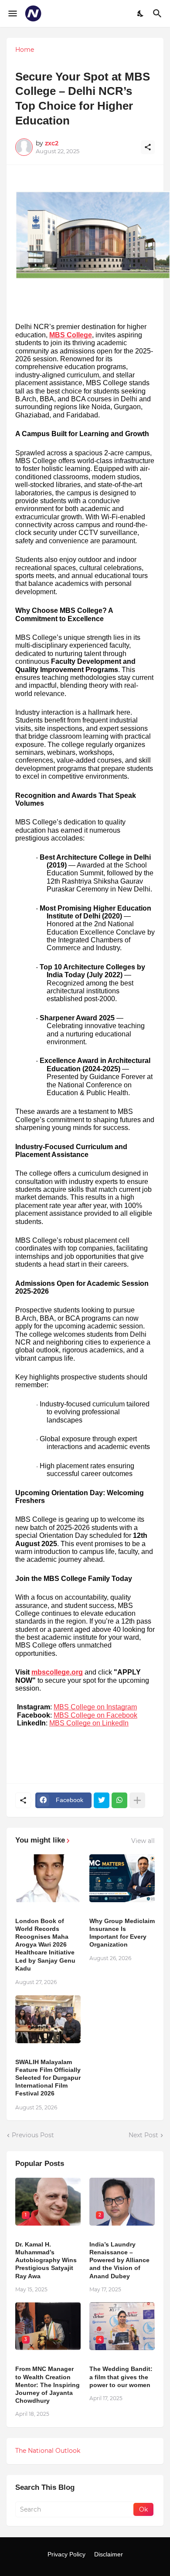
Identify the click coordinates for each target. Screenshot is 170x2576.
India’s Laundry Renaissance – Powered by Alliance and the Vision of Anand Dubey (119, 2260)
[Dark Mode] (141, 13)
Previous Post (33, 2135)
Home (25, 50)
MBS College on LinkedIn (89, 1723)
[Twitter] (102, 1800)
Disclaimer (109, 2554)
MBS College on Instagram (95, 1707)
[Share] (148, 147)
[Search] (158, 13)
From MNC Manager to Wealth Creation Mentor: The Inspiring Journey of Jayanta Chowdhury (48, 2385)
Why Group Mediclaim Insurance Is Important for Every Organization (122, 1933)
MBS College (71, 335)
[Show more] (137, 1800)
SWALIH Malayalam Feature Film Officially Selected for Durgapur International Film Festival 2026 (48, 2078)
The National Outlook (48, 2451)
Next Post (143, 2135)
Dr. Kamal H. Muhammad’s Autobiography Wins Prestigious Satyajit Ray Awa (46, 2260)
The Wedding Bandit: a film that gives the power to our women (121, 2377)
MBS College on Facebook (95, 1715)
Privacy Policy (66, 2554)
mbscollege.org (57, 1672)
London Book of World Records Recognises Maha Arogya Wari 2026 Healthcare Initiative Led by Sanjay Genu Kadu (45, 1945)
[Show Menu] (12, 13)
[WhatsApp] (119, 1800)
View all (143, 1841)
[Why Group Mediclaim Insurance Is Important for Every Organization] (122, 1878)
